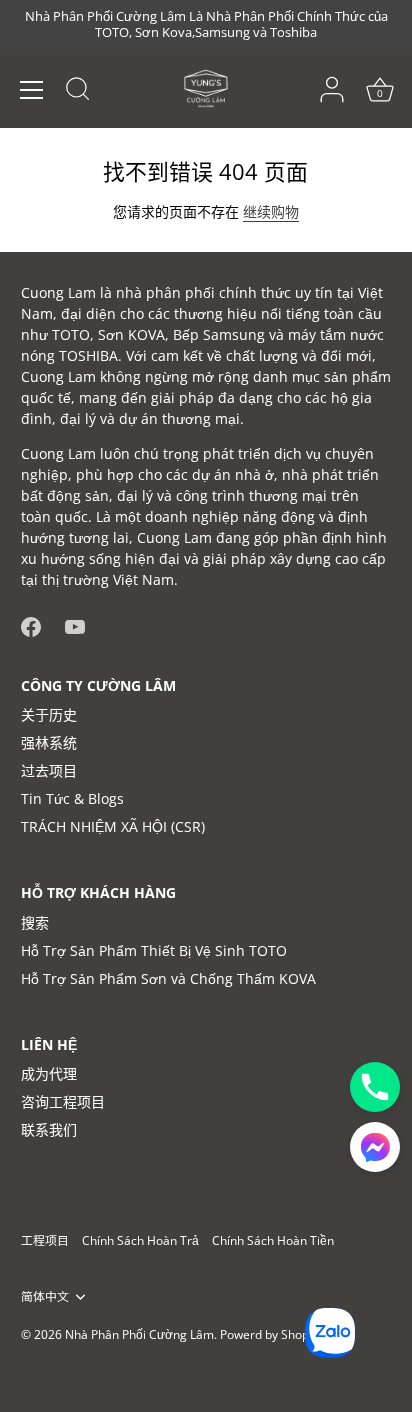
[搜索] (78, 92)
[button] (375, 1147)
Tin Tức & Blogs (72, 798)
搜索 (35, 922)
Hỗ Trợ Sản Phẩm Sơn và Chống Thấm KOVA (168, 978)
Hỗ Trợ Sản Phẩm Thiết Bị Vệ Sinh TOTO (154, 950)
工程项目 (45, 1240)
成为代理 (49, 1073)
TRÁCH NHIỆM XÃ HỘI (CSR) (113, 826)
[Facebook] (31, 624)
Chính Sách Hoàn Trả (140, 1240)
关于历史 (49, 714)
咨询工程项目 (63, 1101)
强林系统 (49, 742)
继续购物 (271, 211)
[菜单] (32, 90)
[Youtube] (75, 624)
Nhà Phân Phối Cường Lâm (139, 1334)
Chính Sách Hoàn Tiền (273, 1240)
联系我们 (49, 1129)
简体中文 (45, 1296)
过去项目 (49, 770)
